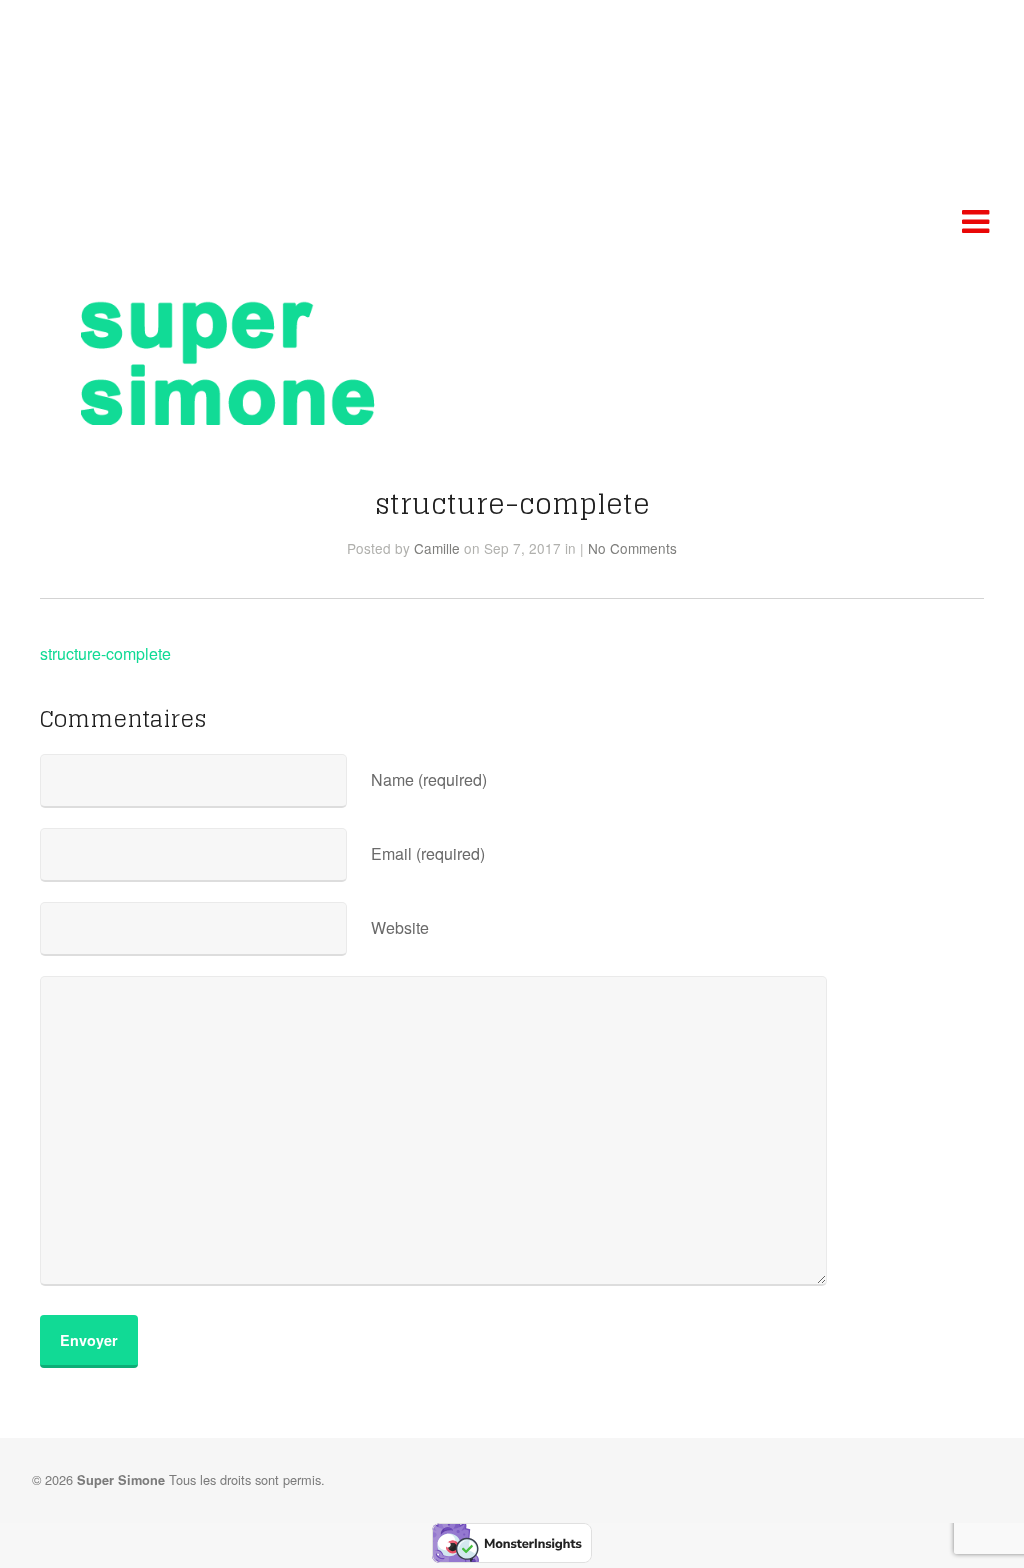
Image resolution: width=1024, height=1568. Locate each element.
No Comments (632, 548)
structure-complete (105, 653)
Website (400, 927)
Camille (437, 548)
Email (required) (428, 853)
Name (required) (429, 779)
